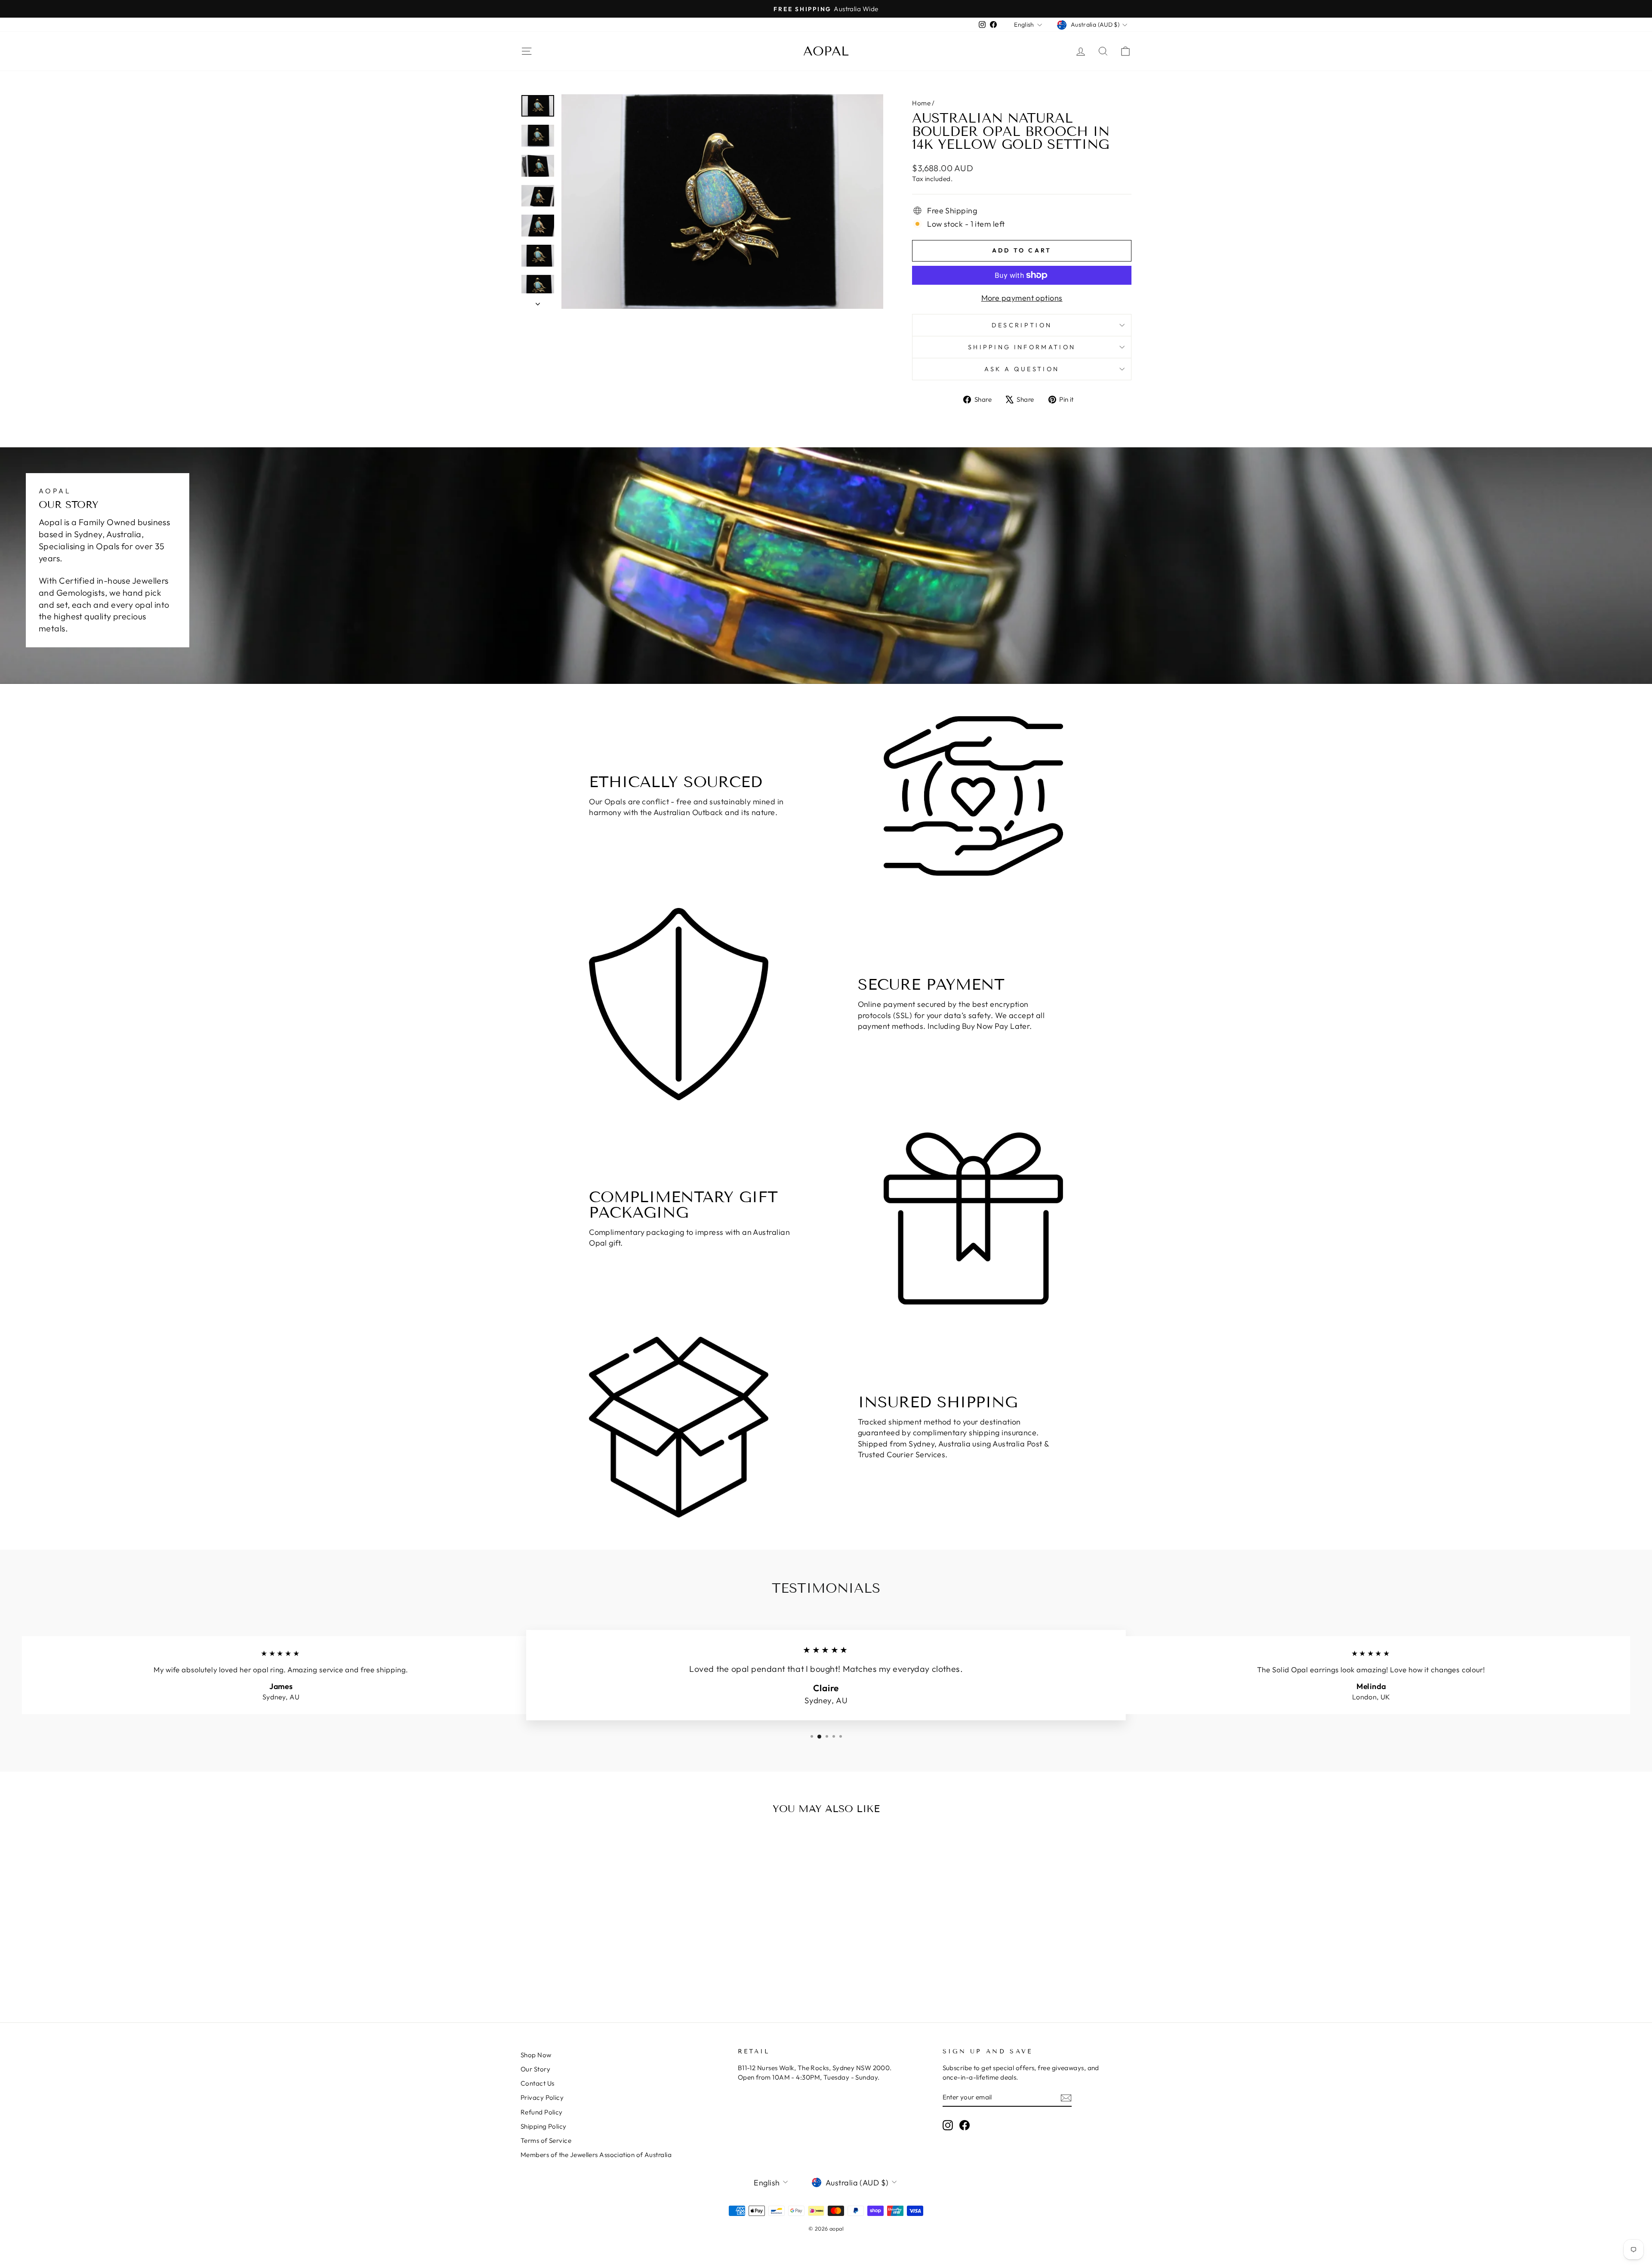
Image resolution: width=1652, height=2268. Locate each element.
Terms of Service (546, 2140)
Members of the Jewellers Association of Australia (596, 2155)
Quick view (593, 1922)
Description (1022, 325)
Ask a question (1022, 369)
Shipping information (1022, 347)
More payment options (1022, 298)
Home (921, 103)
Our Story (535, 2069)
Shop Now (536, 2055)
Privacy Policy (542, 2097)
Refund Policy (542, 2112)
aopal (826, 51)
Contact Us (538, 2083)
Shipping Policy (544, 2126)
